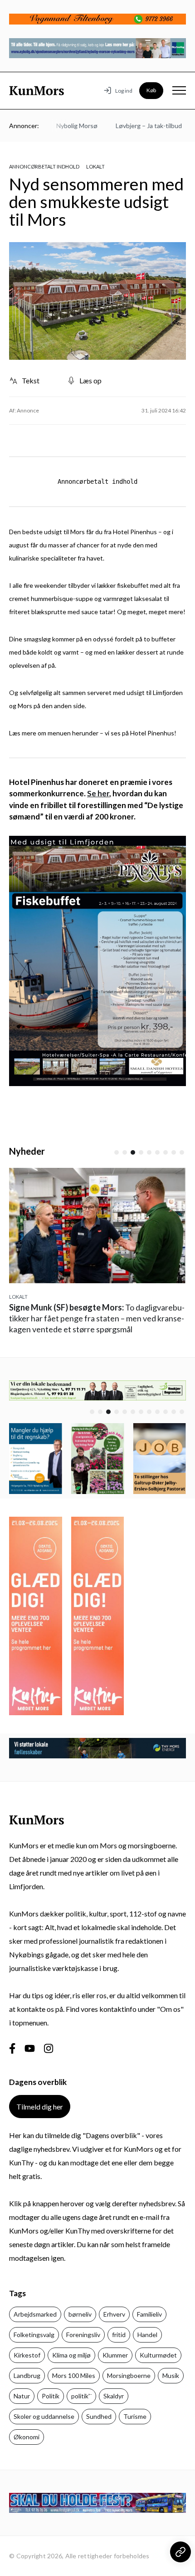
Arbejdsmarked (35, 2314)
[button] (117, 1152)
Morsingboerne (129, 2375)
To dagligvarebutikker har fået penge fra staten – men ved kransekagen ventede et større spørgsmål (97, 1318)
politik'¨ (81, 2396)
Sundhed (99, 2416)
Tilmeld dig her (40, 2107)
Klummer (115, 2355)
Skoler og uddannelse (44, 2416)
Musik (171, 2375)
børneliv (80, 2314)
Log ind (124, 91)
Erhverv (114, 2314)
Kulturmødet (158, 2355)
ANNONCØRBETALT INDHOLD (44, 166)
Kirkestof (27, 2355)
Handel (147, 2335)
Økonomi (27, 2437)
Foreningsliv (83, 2335)
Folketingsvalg (34, 2335)
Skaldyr (114, 2396)
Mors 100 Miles (74, 2375)
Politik (51, 2396)
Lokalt (95, 166)
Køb (151, 90)
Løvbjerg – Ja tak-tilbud (136, 126)
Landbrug (27, 2375)
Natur (22, 2396)
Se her (98, 793)
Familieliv (149, 2314)
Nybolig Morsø (64, 126)
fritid (119, 2335)
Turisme (135, 2416)
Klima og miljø (71, 2355)
